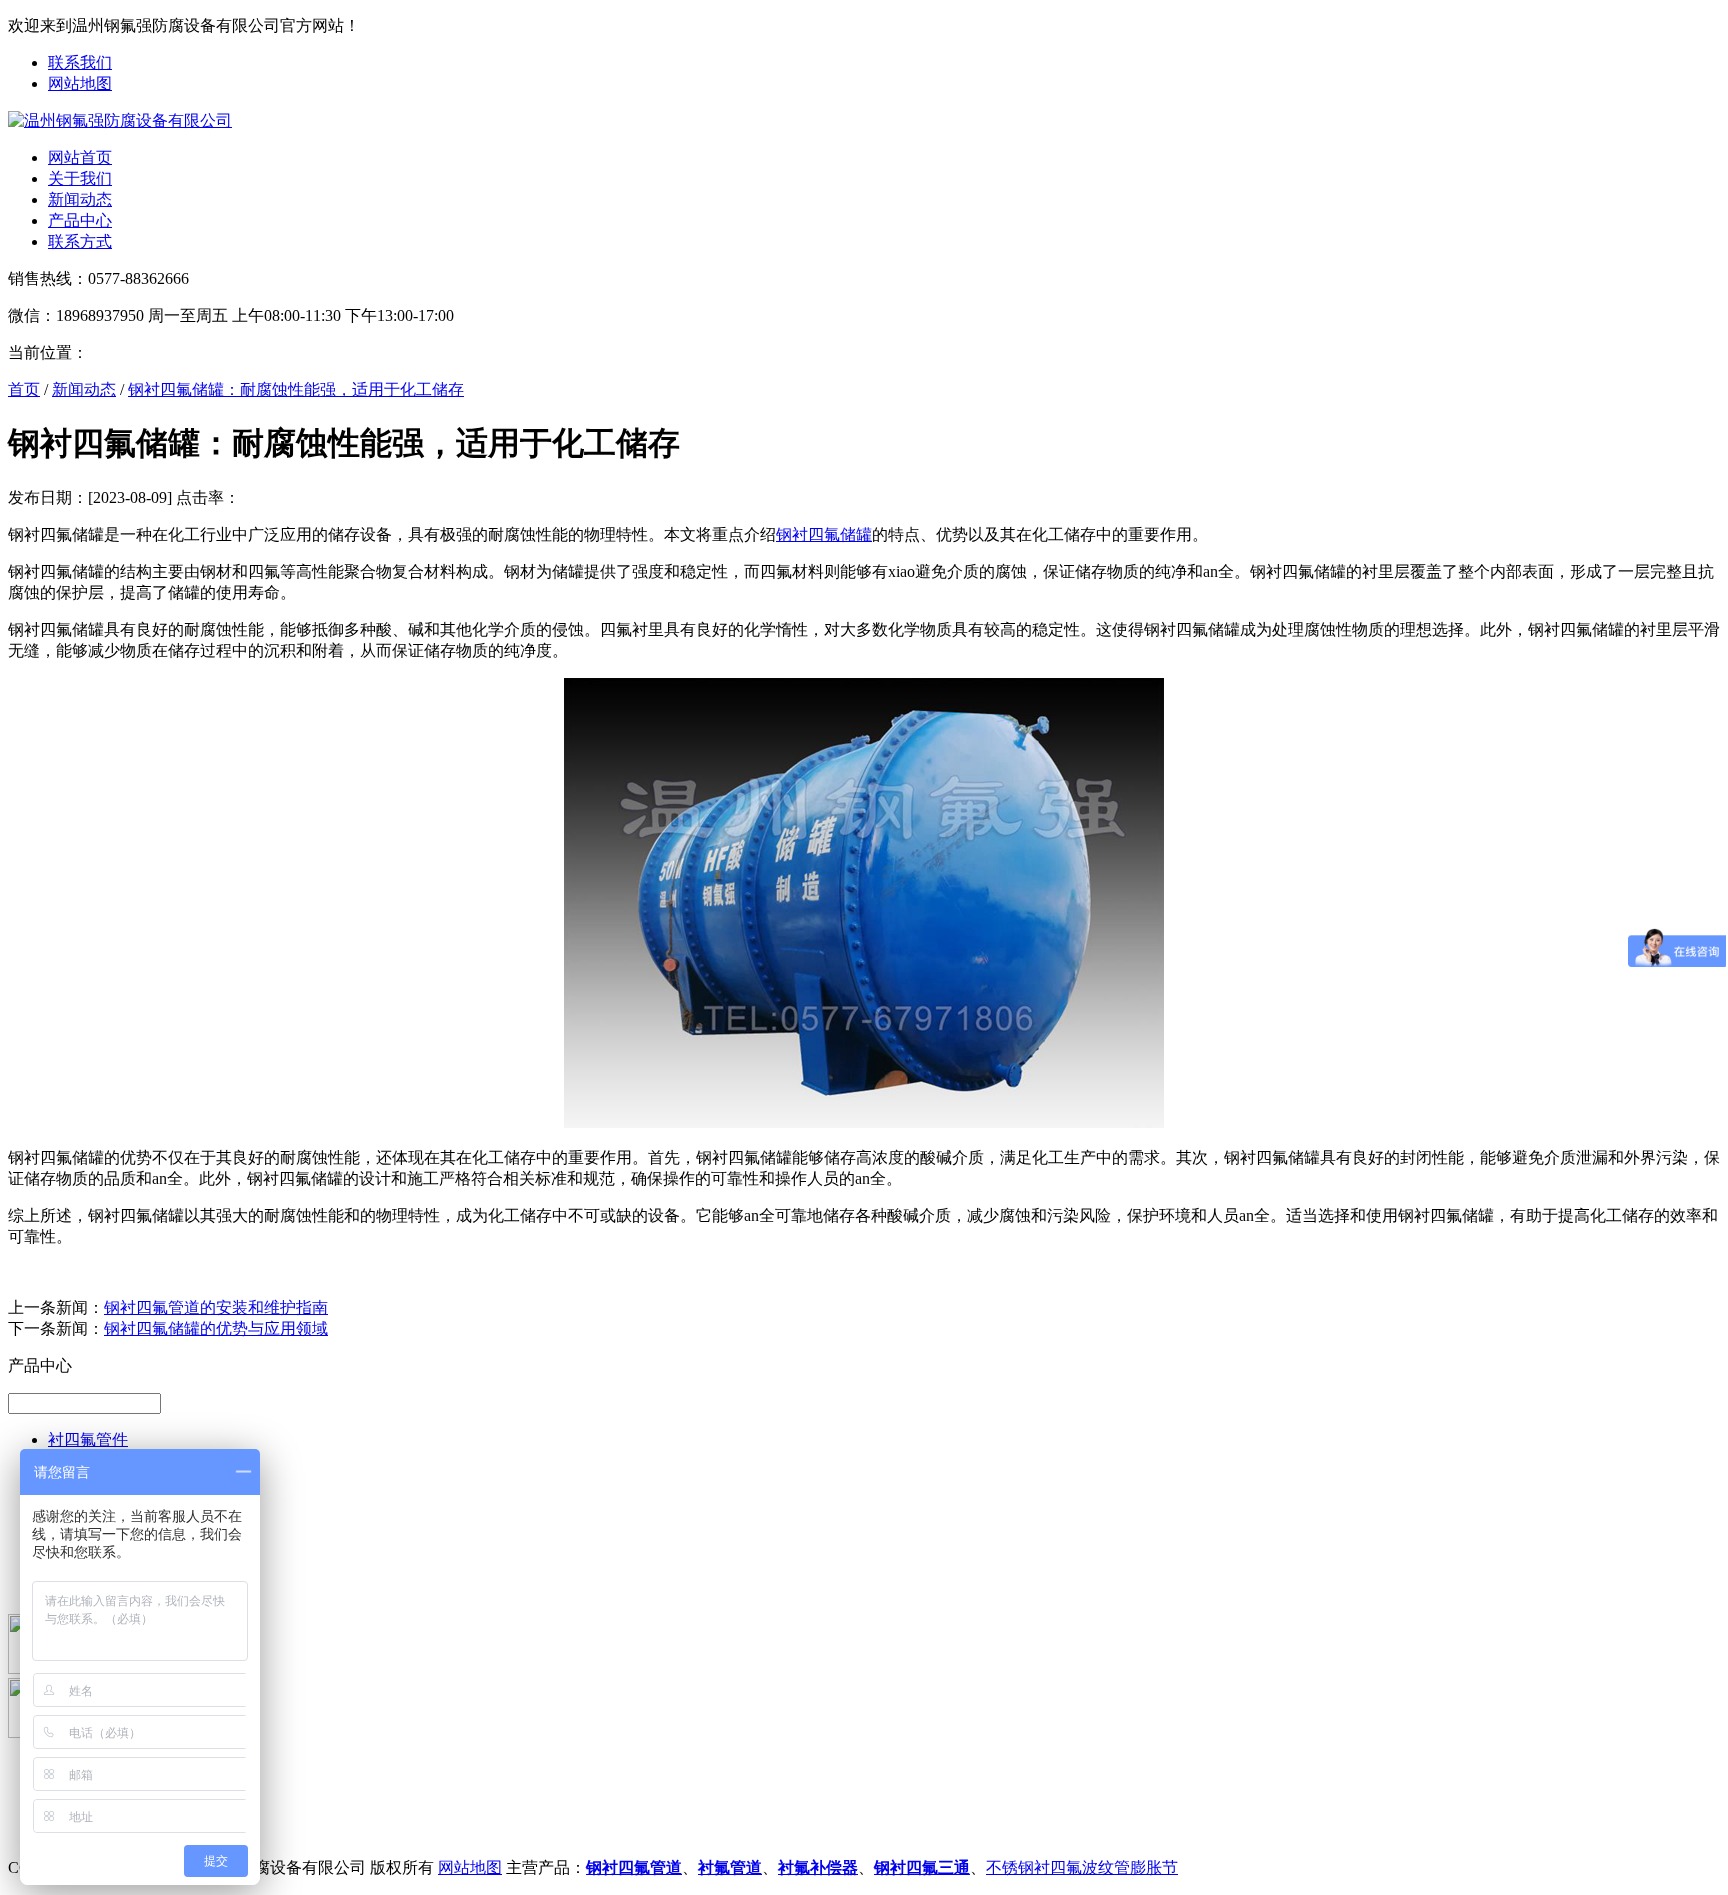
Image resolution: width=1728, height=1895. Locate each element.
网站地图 (80, 83)
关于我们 (80, 178)
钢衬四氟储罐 (824, 534)
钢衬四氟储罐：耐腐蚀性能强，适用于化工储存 (296, 389)
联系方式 (80, 241)
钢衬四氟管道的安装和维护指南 (216, 1307)
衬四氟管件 (88, 1439)
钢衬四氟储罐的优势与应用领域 (216, 1328)
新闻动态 (80, 199)
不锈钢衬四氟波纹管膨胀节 (1082, 1867)
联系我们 (80, 62)
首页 (24, 389)
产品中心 (80, 220)
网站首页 (80, 157)
